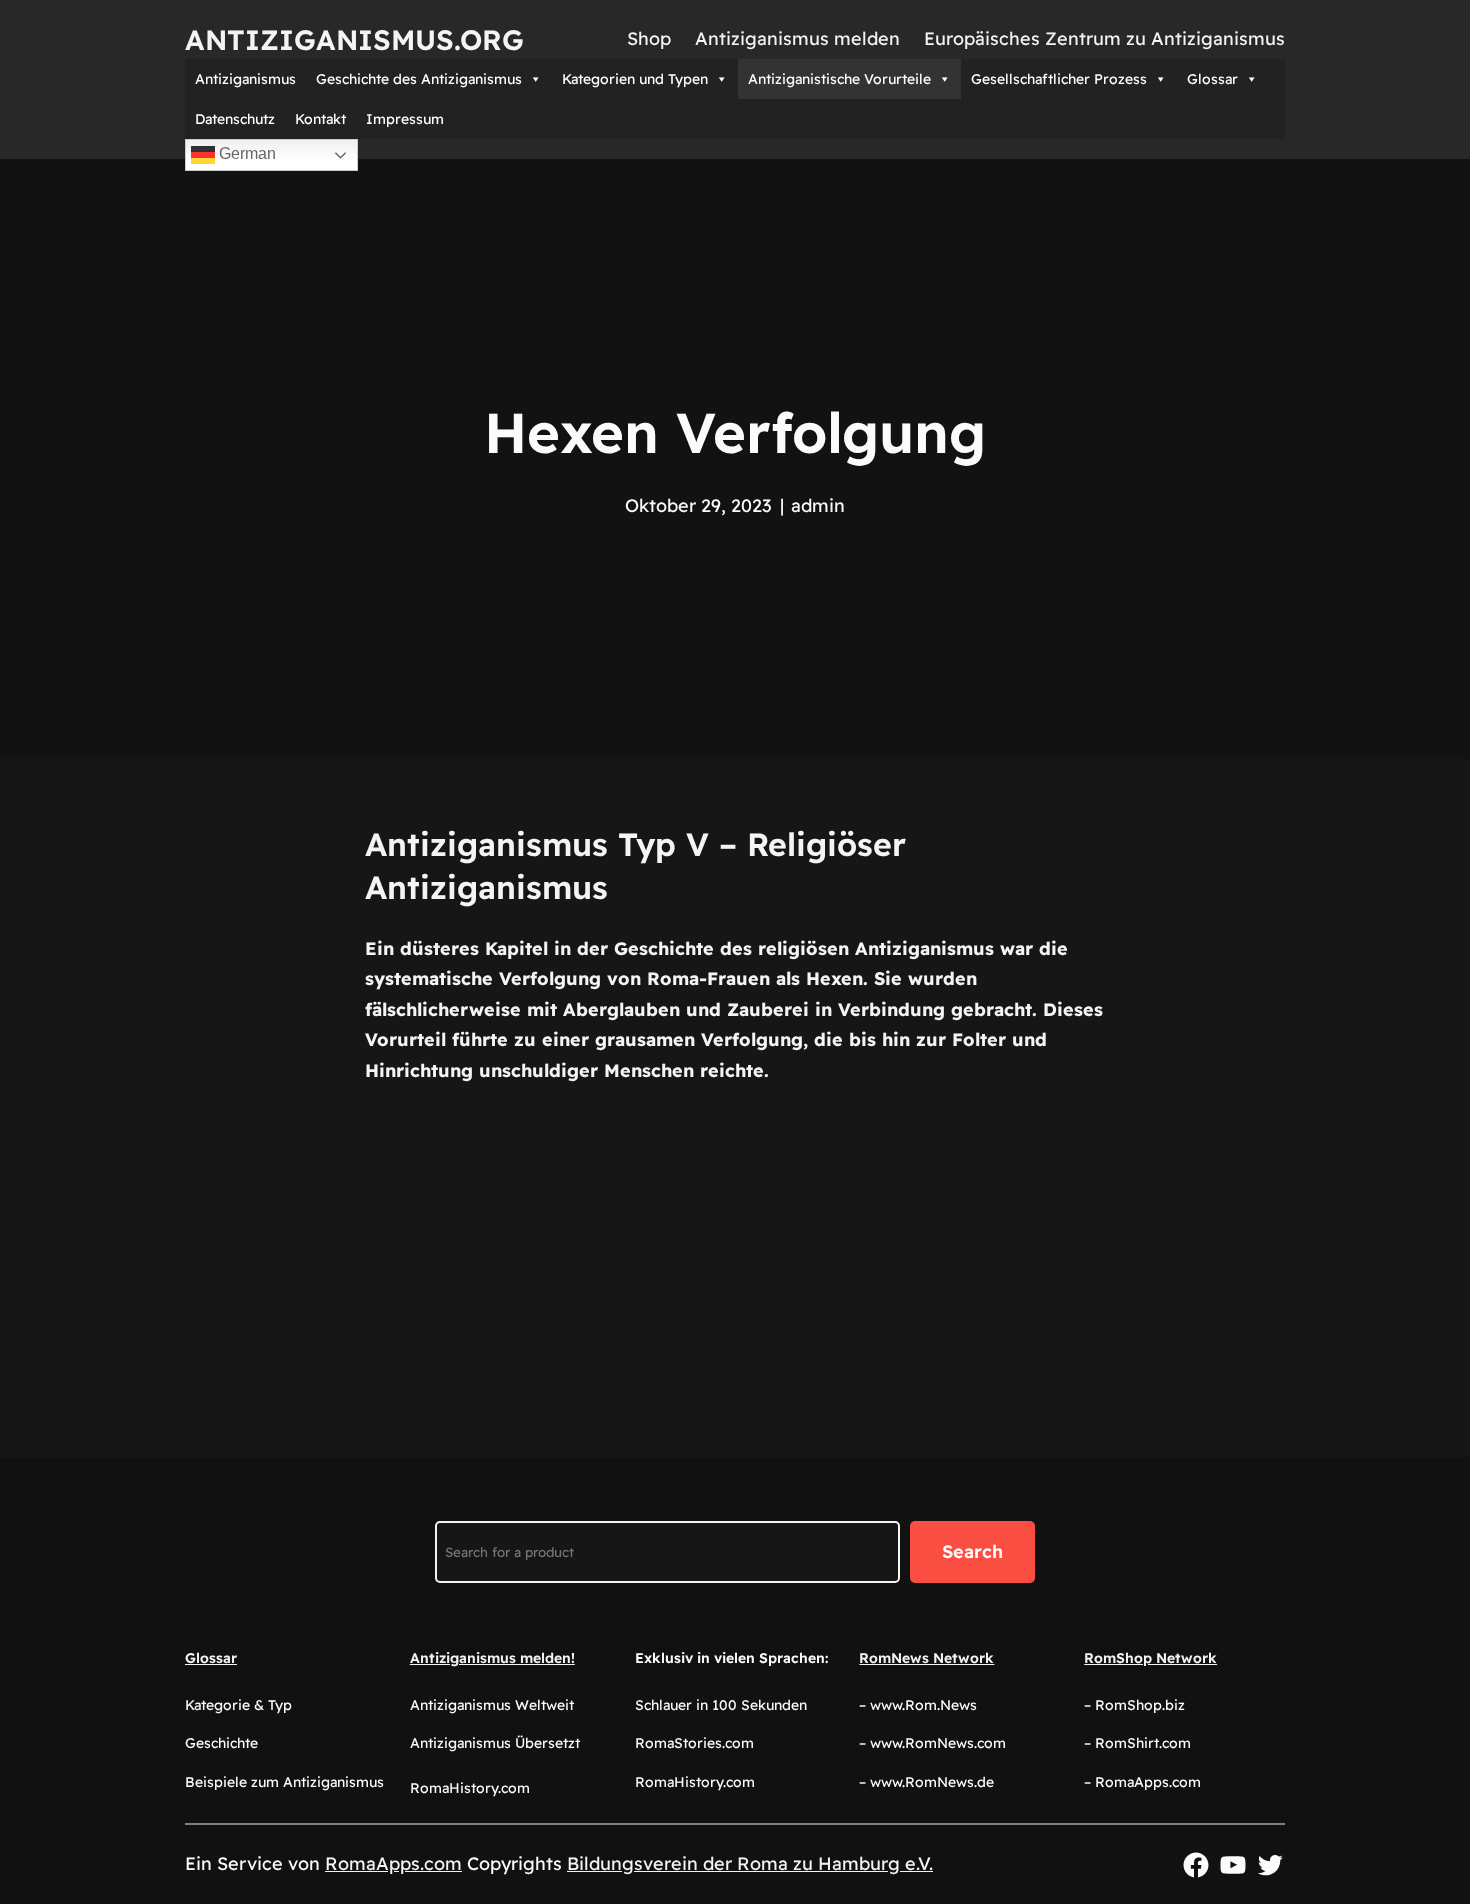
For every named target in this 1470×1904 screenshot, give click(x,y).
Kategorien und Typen (635, 79)
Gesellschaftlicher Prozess (1059, 79)
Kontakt (320, 119)
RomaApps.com (393, 1863)
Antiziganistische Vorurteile (839, 79)
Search (972, 1551)
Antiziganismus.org (354, 39)
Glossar (1212, 79)
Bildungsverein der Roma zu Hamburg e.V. (750, 1863)
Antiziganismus (245, 79)
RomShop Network (1150, 1658)
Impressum (405, 119)
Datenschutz (235, 119)
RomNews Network (926, 1658)
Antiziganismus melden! (492, 1658)
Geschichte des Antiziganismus (419, 79)
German (245, 153)
